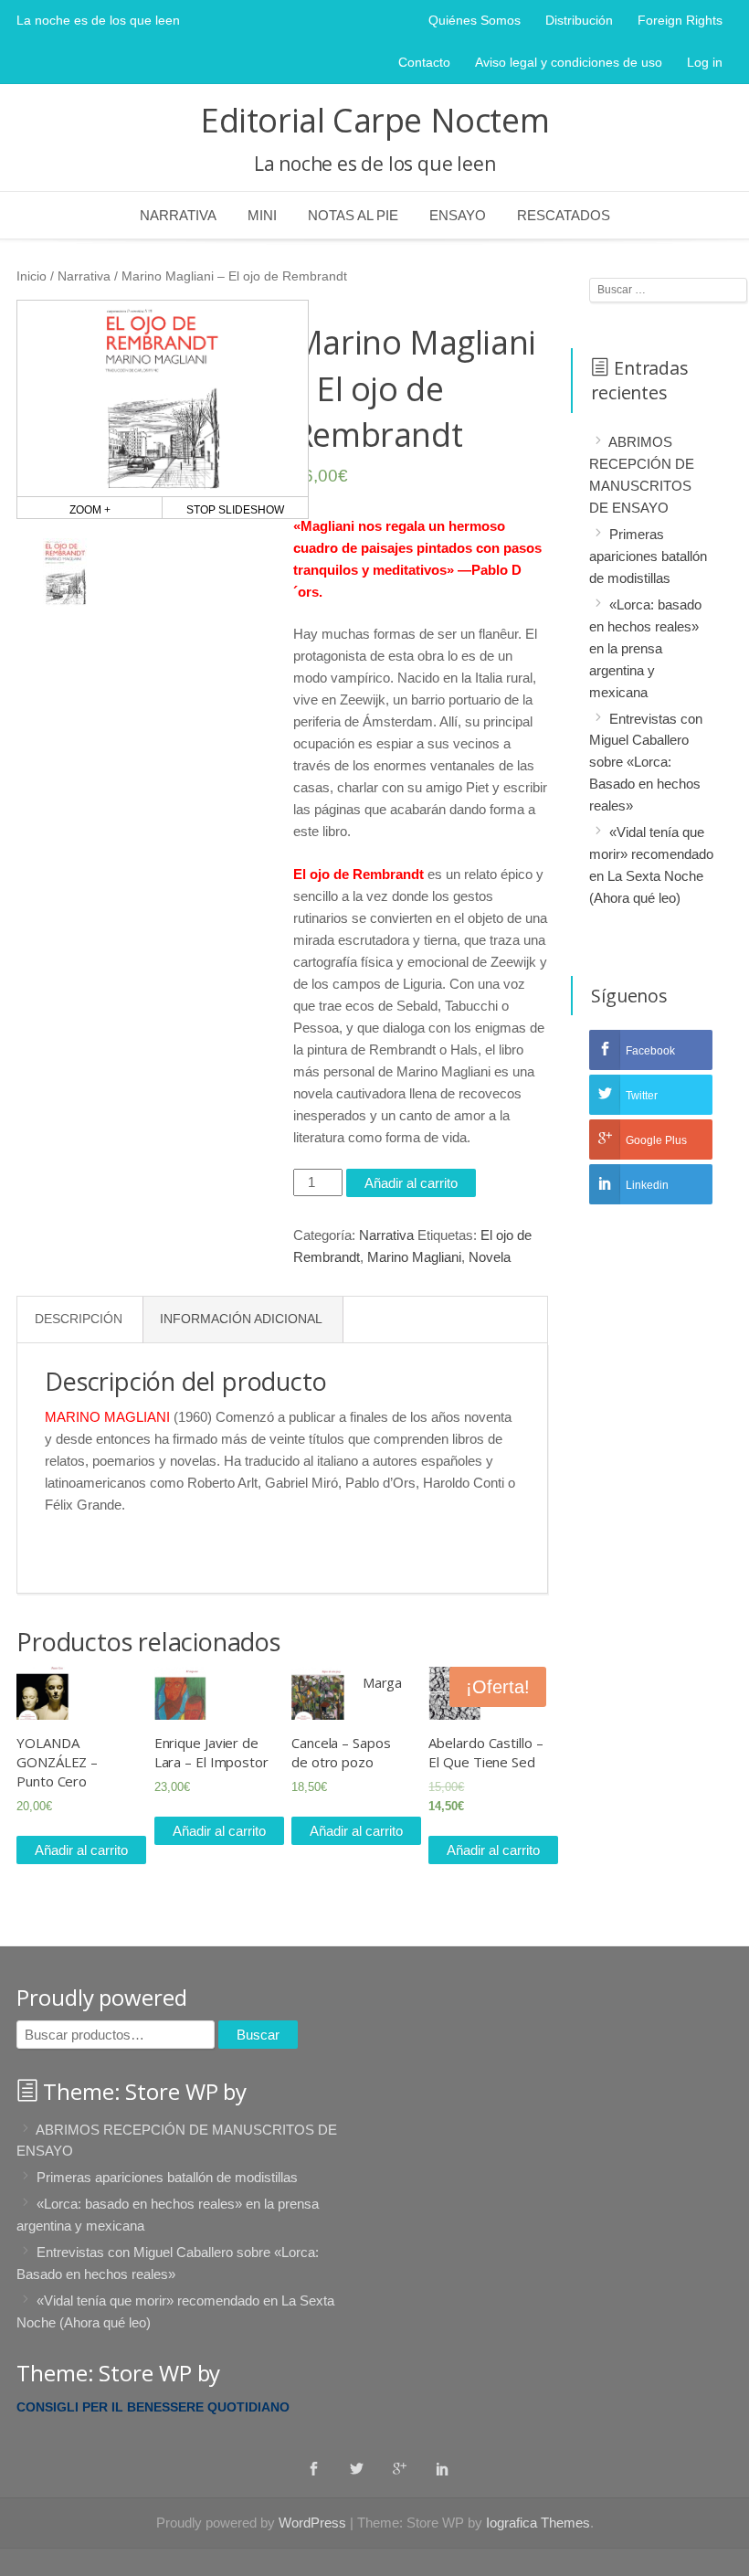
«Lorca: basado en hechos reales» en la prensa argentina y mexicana (645, 648)
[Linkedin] (443, 2468)
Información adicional (241, 1319)
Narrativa (178, 215)
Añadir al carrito (411, 1183)
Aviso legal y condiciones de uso (569, 62)
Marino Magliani (414, 1257)
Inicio (32, 276)
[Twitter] (357, 2468)
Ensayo (458, 215)
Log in (705, 62)
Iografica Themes (538, 2523)
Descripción (79, 1319)
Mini (262, 215)
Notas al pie (353, 215)
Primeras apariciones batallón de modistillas (648, 556)
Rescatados (564, 215)
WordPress (312, 2523)
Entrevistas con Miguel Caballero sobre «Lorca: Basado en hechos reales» (646, 762)
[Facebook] (314, 2468)
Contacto (424, 62)
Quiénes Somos (475, 20)
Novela (490, 1257)
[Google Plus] (400, 2468)
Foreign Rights (680, 20)
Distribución (579, 20)
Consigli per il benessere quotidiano (153, 2407)
